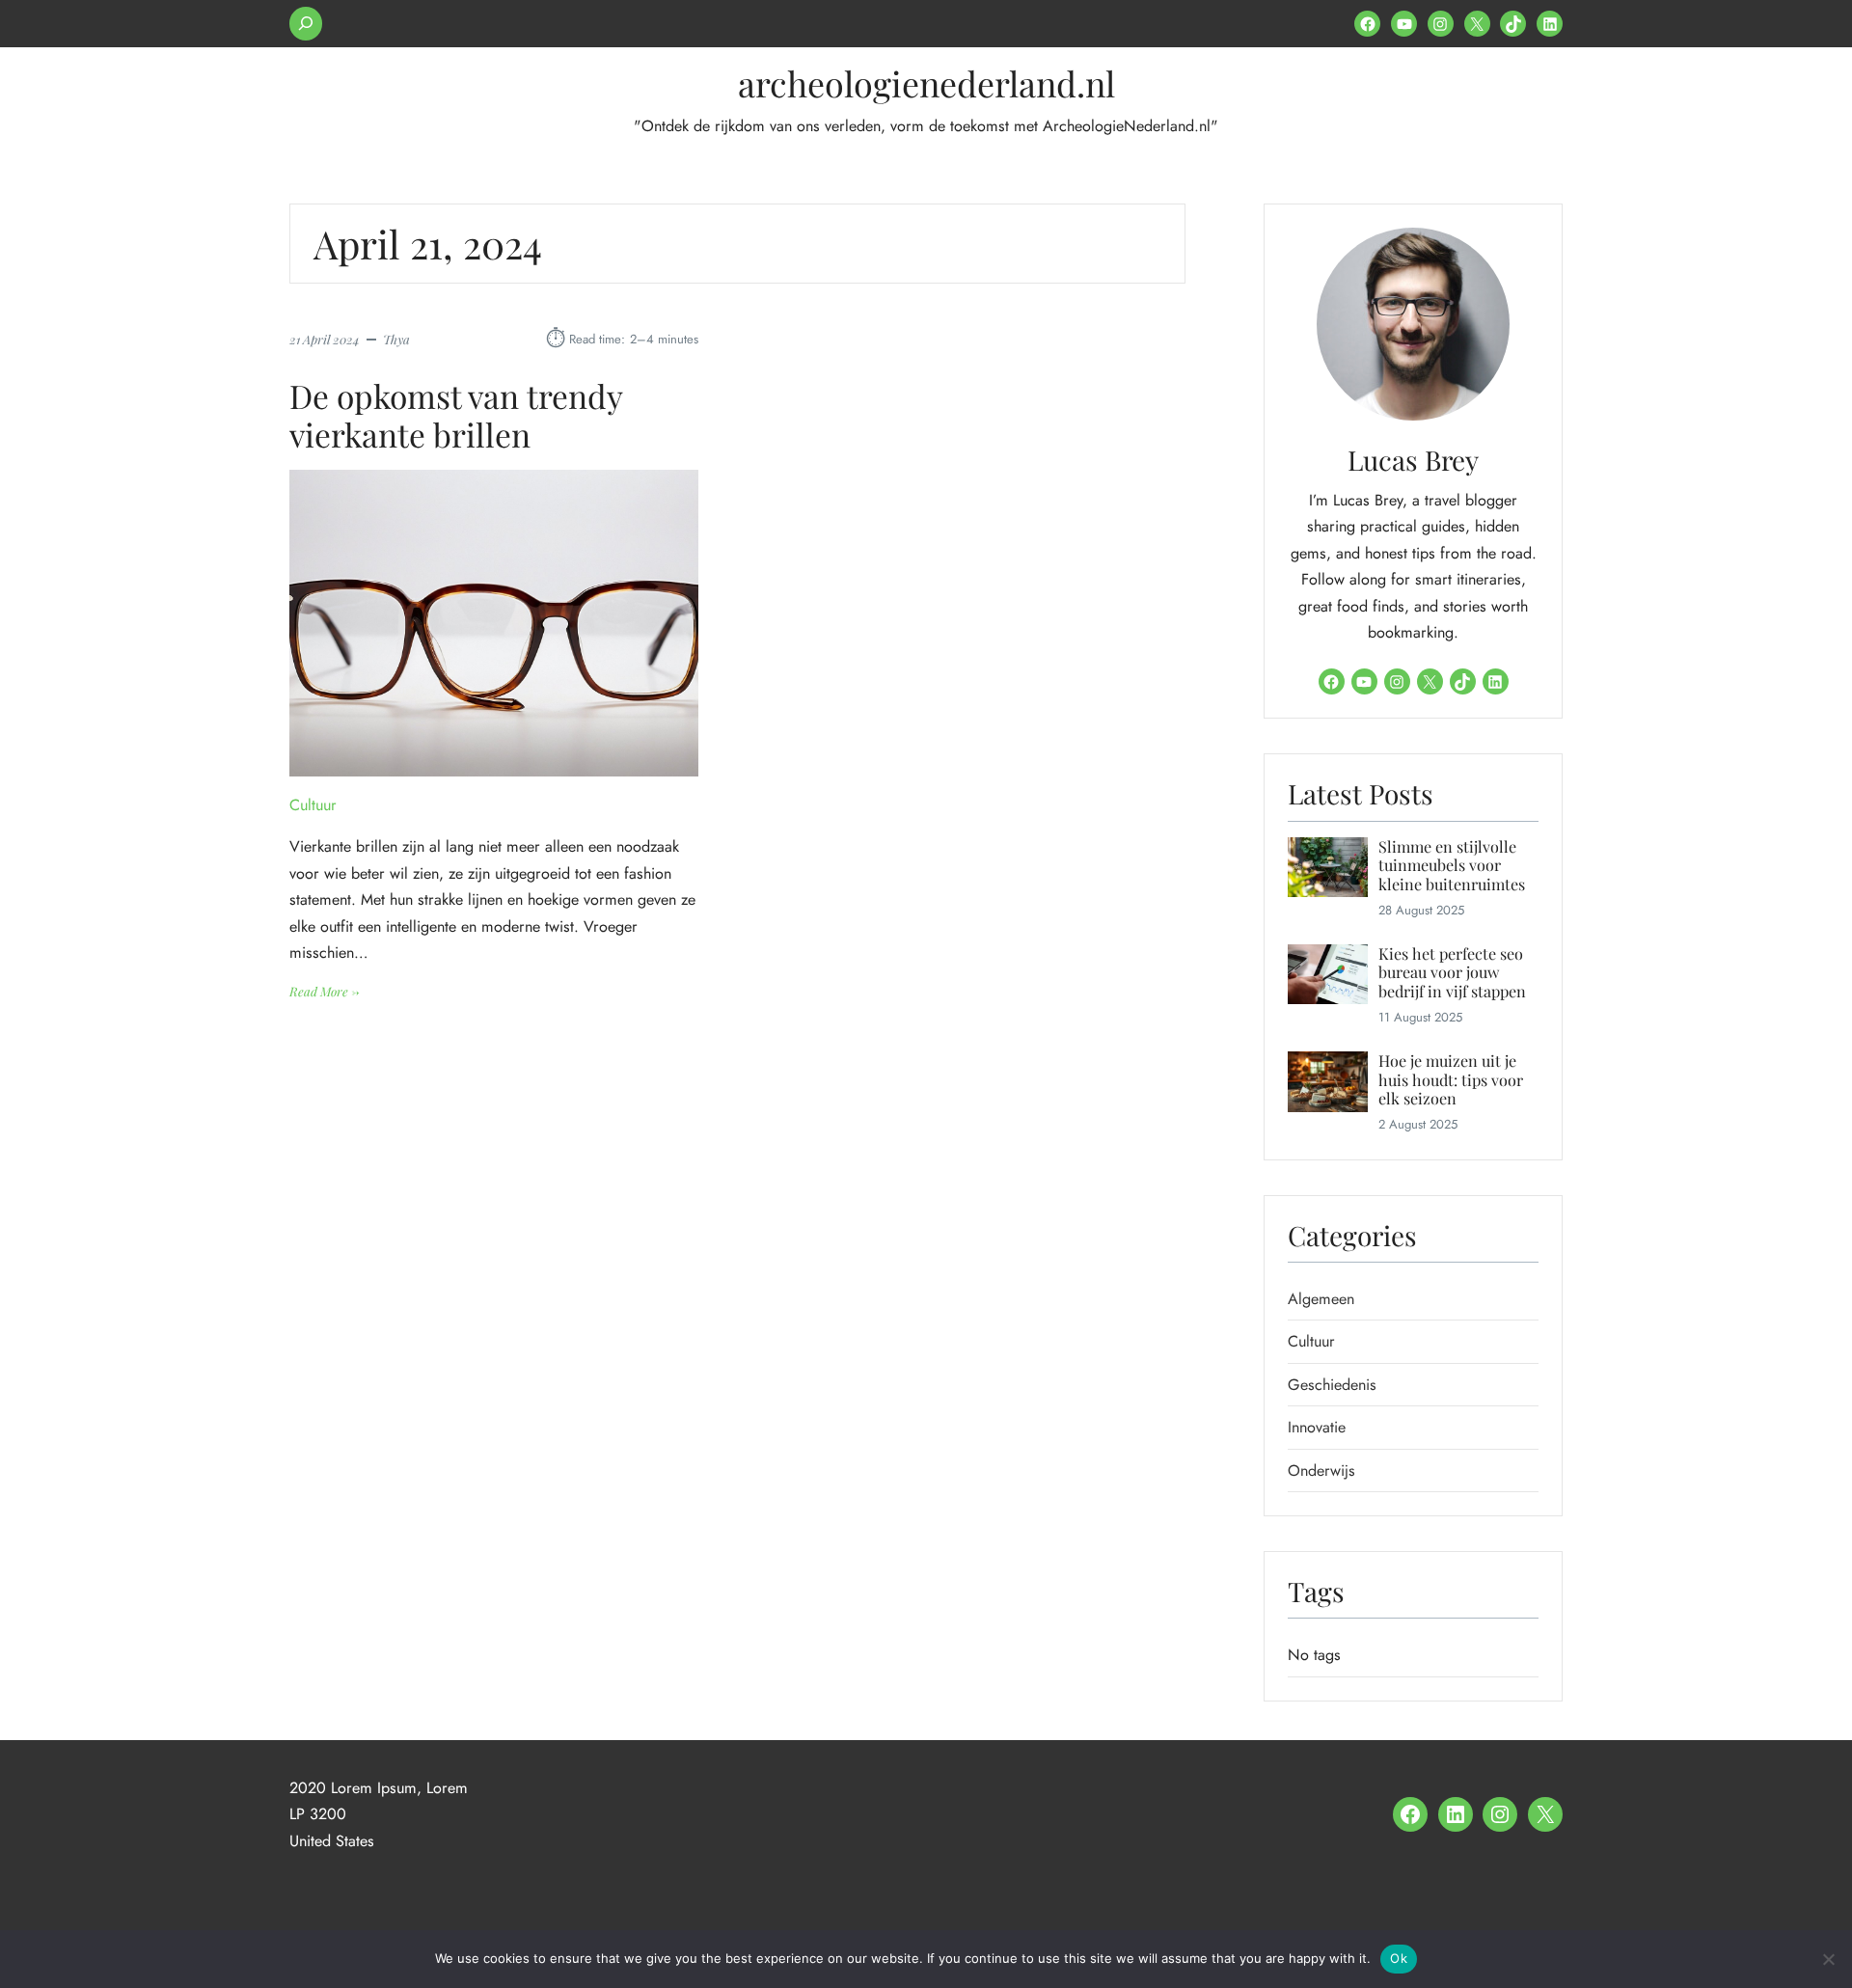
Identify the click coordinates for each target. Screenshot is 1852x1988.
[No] (1828, 1959)
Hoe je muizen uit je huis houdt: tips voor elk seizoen (1451, 1079)
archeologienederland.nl (926, 83)
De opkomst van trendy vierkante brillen (456, 415)
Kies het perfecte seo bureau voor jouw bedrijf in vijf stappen (1452, 972)
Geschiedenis (1332, 1385)
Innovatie (1317, 1427)
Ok (1399, 1958)
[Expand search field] (306, 24)
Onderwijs (1321, 1471)
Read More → (325, 992)
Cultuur (313, 805)
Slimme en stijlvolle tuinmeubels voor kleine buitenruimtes (1452, 865)
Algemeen (1321, 1299)
